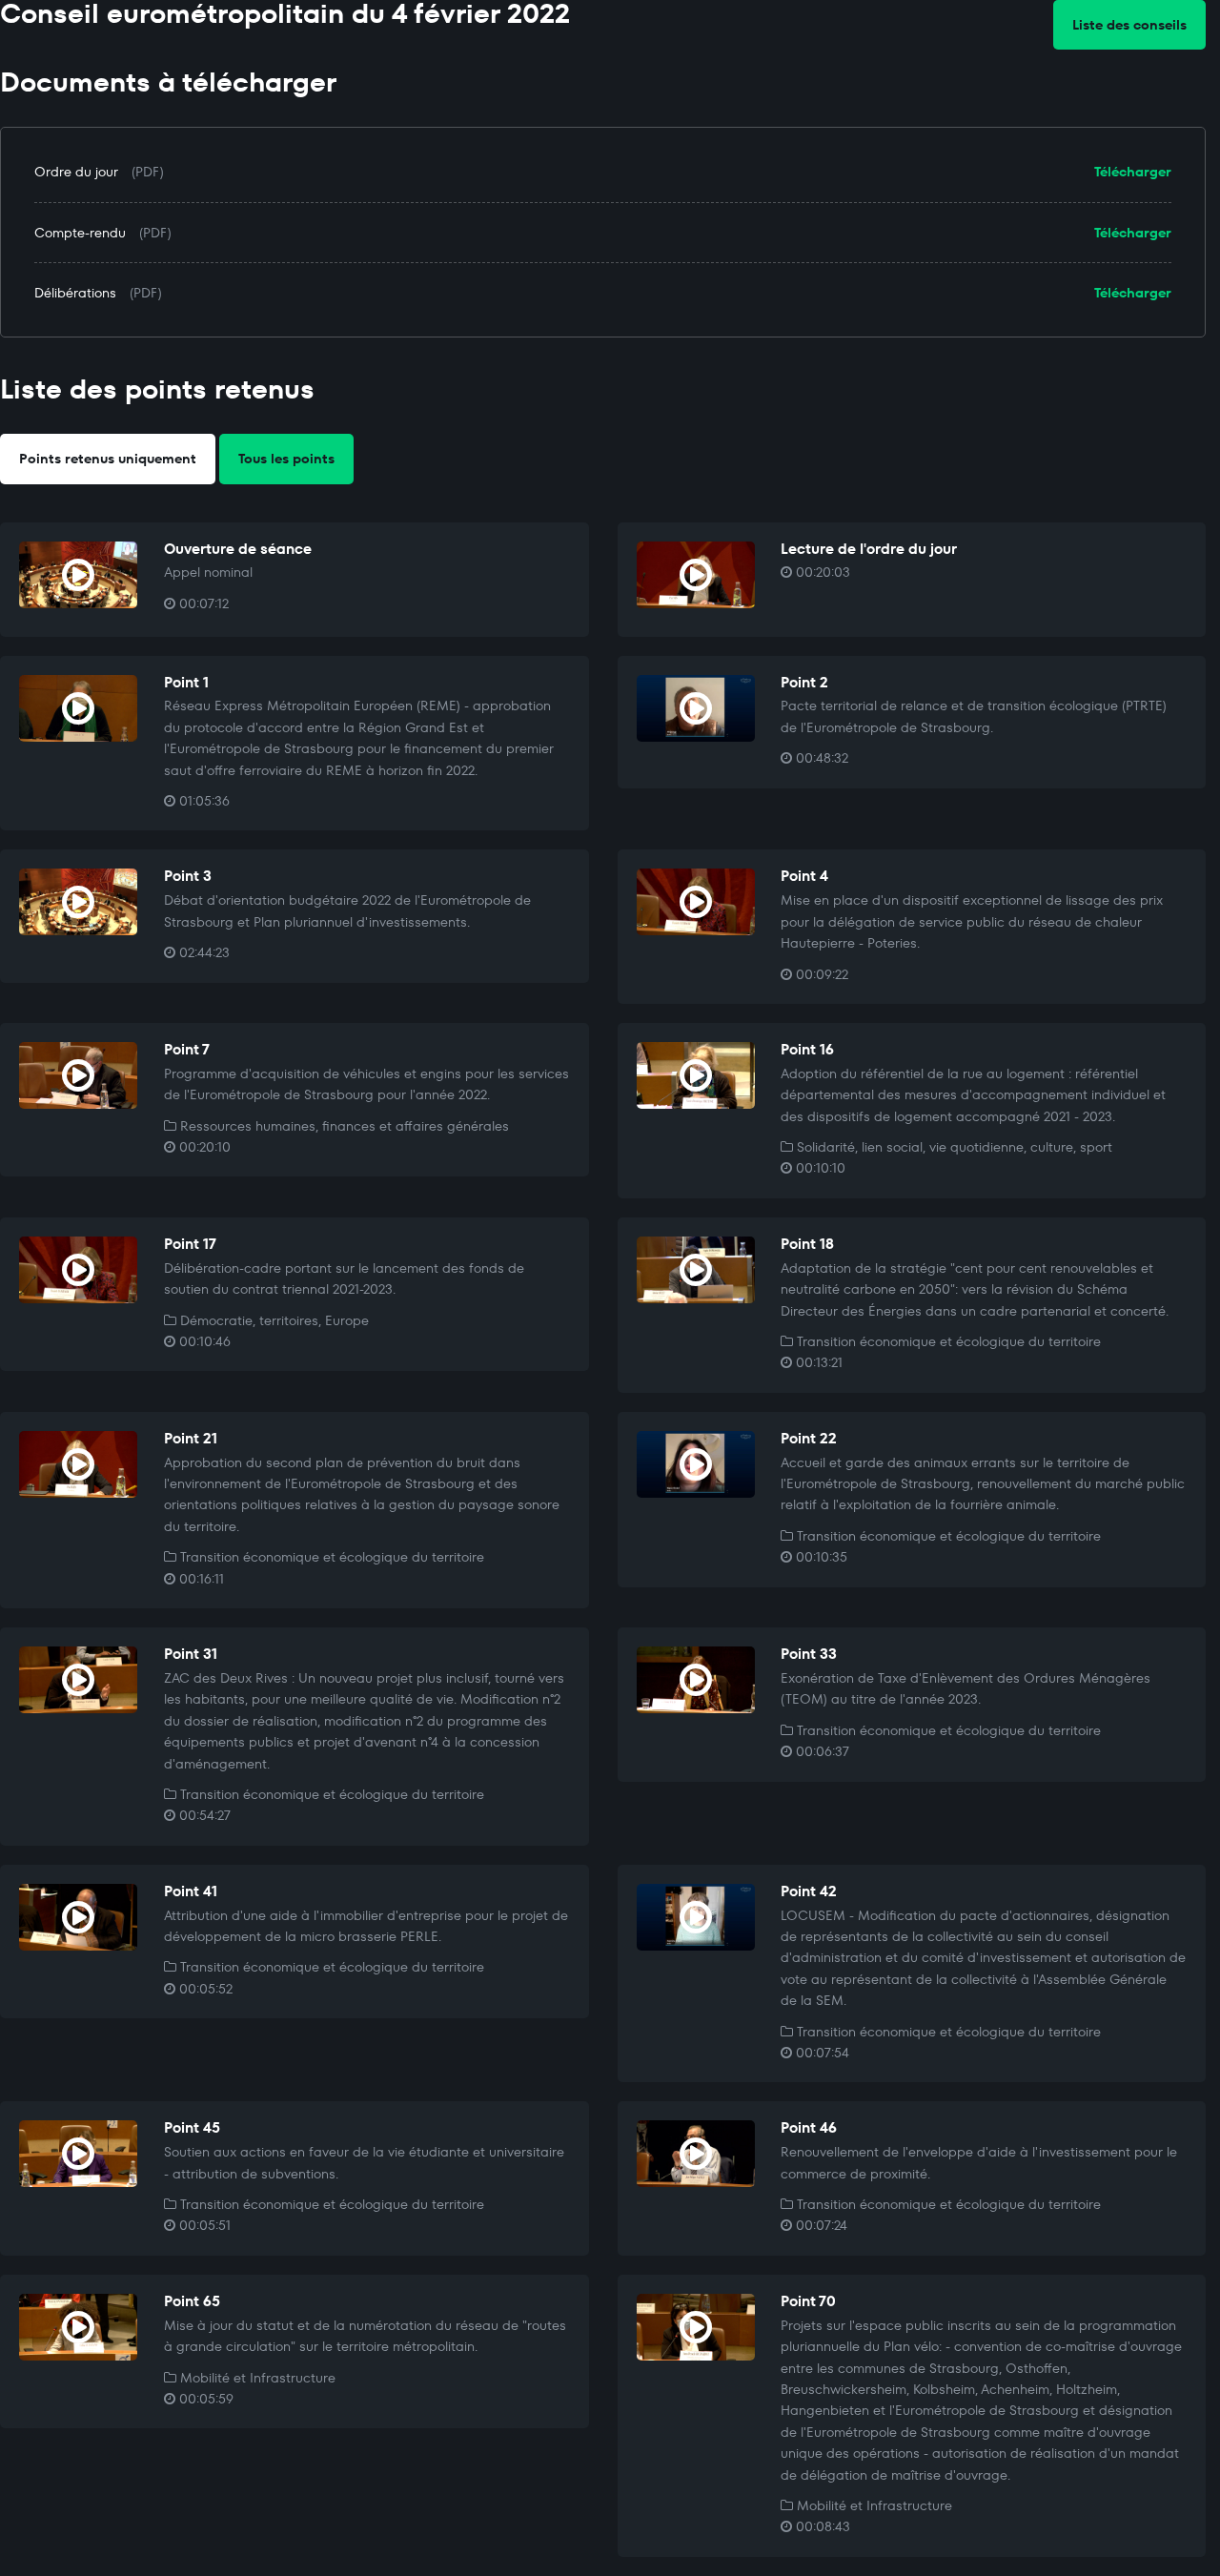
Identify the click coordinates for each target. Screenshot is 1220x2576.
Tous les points (286, 459)
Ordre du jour (76, 172)
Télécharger (1133, 172)
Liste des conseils (1129, 25)
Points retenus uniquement (108, 459)
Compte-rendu (80, 233)
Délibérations (75, 293)
